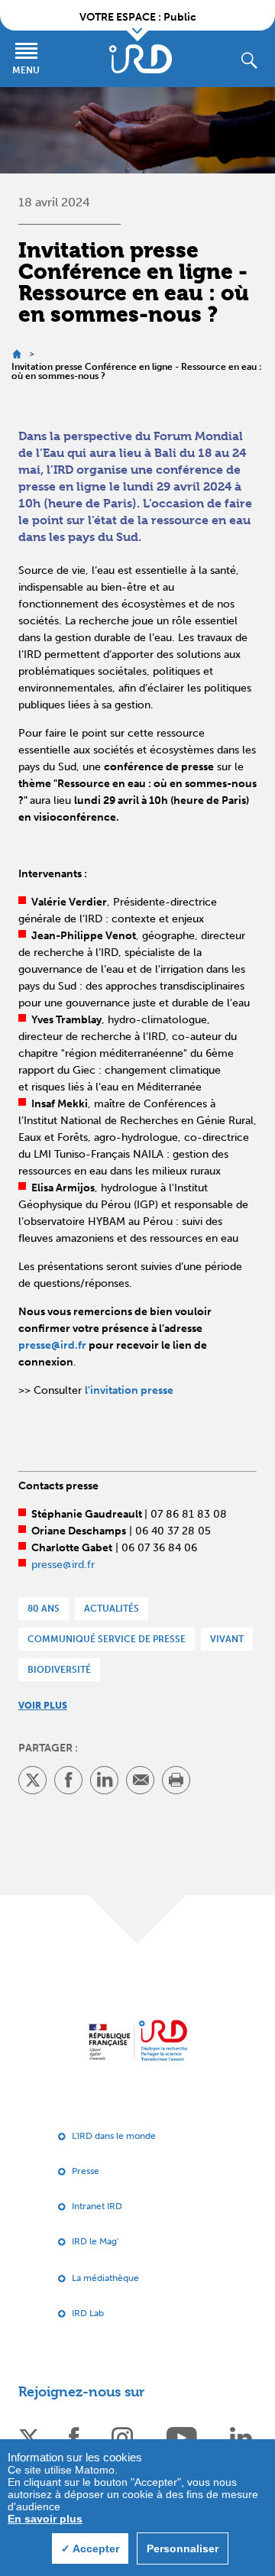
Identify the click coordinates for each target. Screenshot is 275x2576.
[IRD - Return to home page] (141, 59)
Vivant (227, 1639)
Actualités (112, 1609)
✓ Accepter (90, 2548)
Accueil (16, 354)
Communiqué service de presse (107, 1639)
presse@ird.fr (52, 1345)
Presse (86, 2171)
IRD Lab (88, 2313)
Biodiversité (59, 1670)
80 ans (44, 1609)
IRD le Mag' (95, 2241)
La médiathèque (105, 2278)
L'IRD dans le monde (114, 2136)
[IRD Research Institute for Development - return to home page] (138, 2041)
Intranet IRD (97, 2206)
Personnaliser (183, 2548)
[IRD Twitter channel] (29, 2437)
